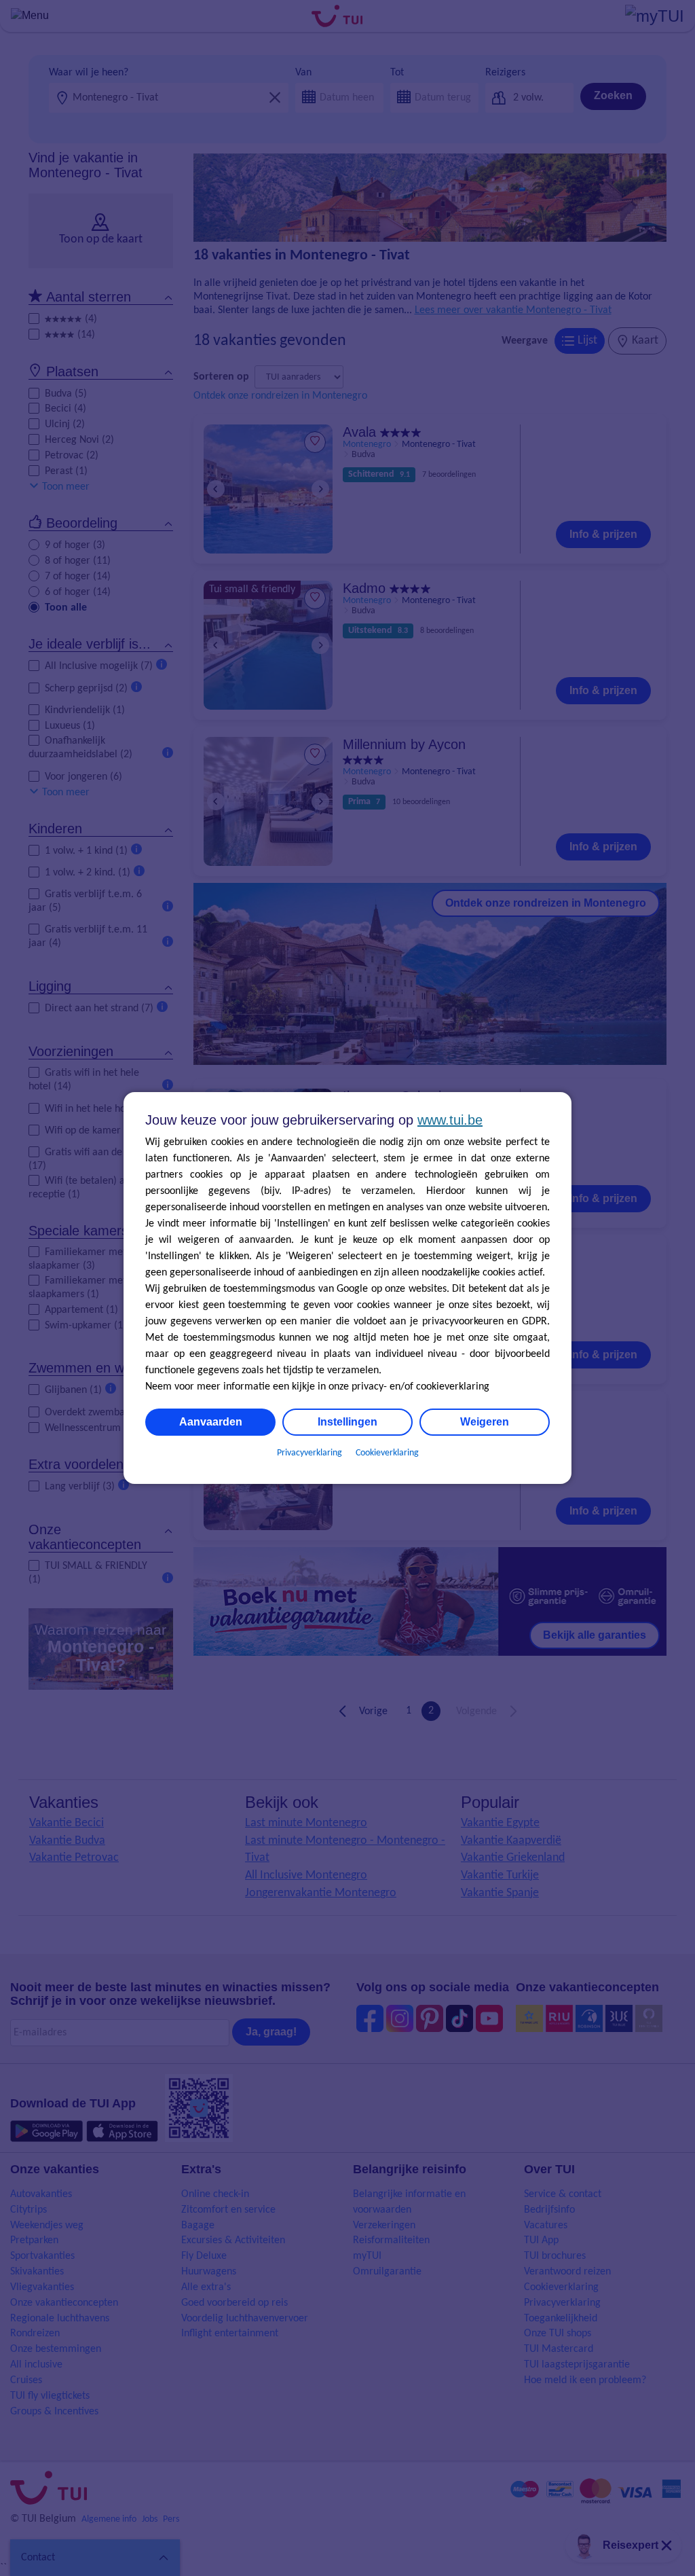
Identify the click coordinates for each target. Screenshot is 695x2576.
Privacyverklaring (309, 1453)
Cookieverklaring (387, 1453)
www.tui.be (450, 1120)
